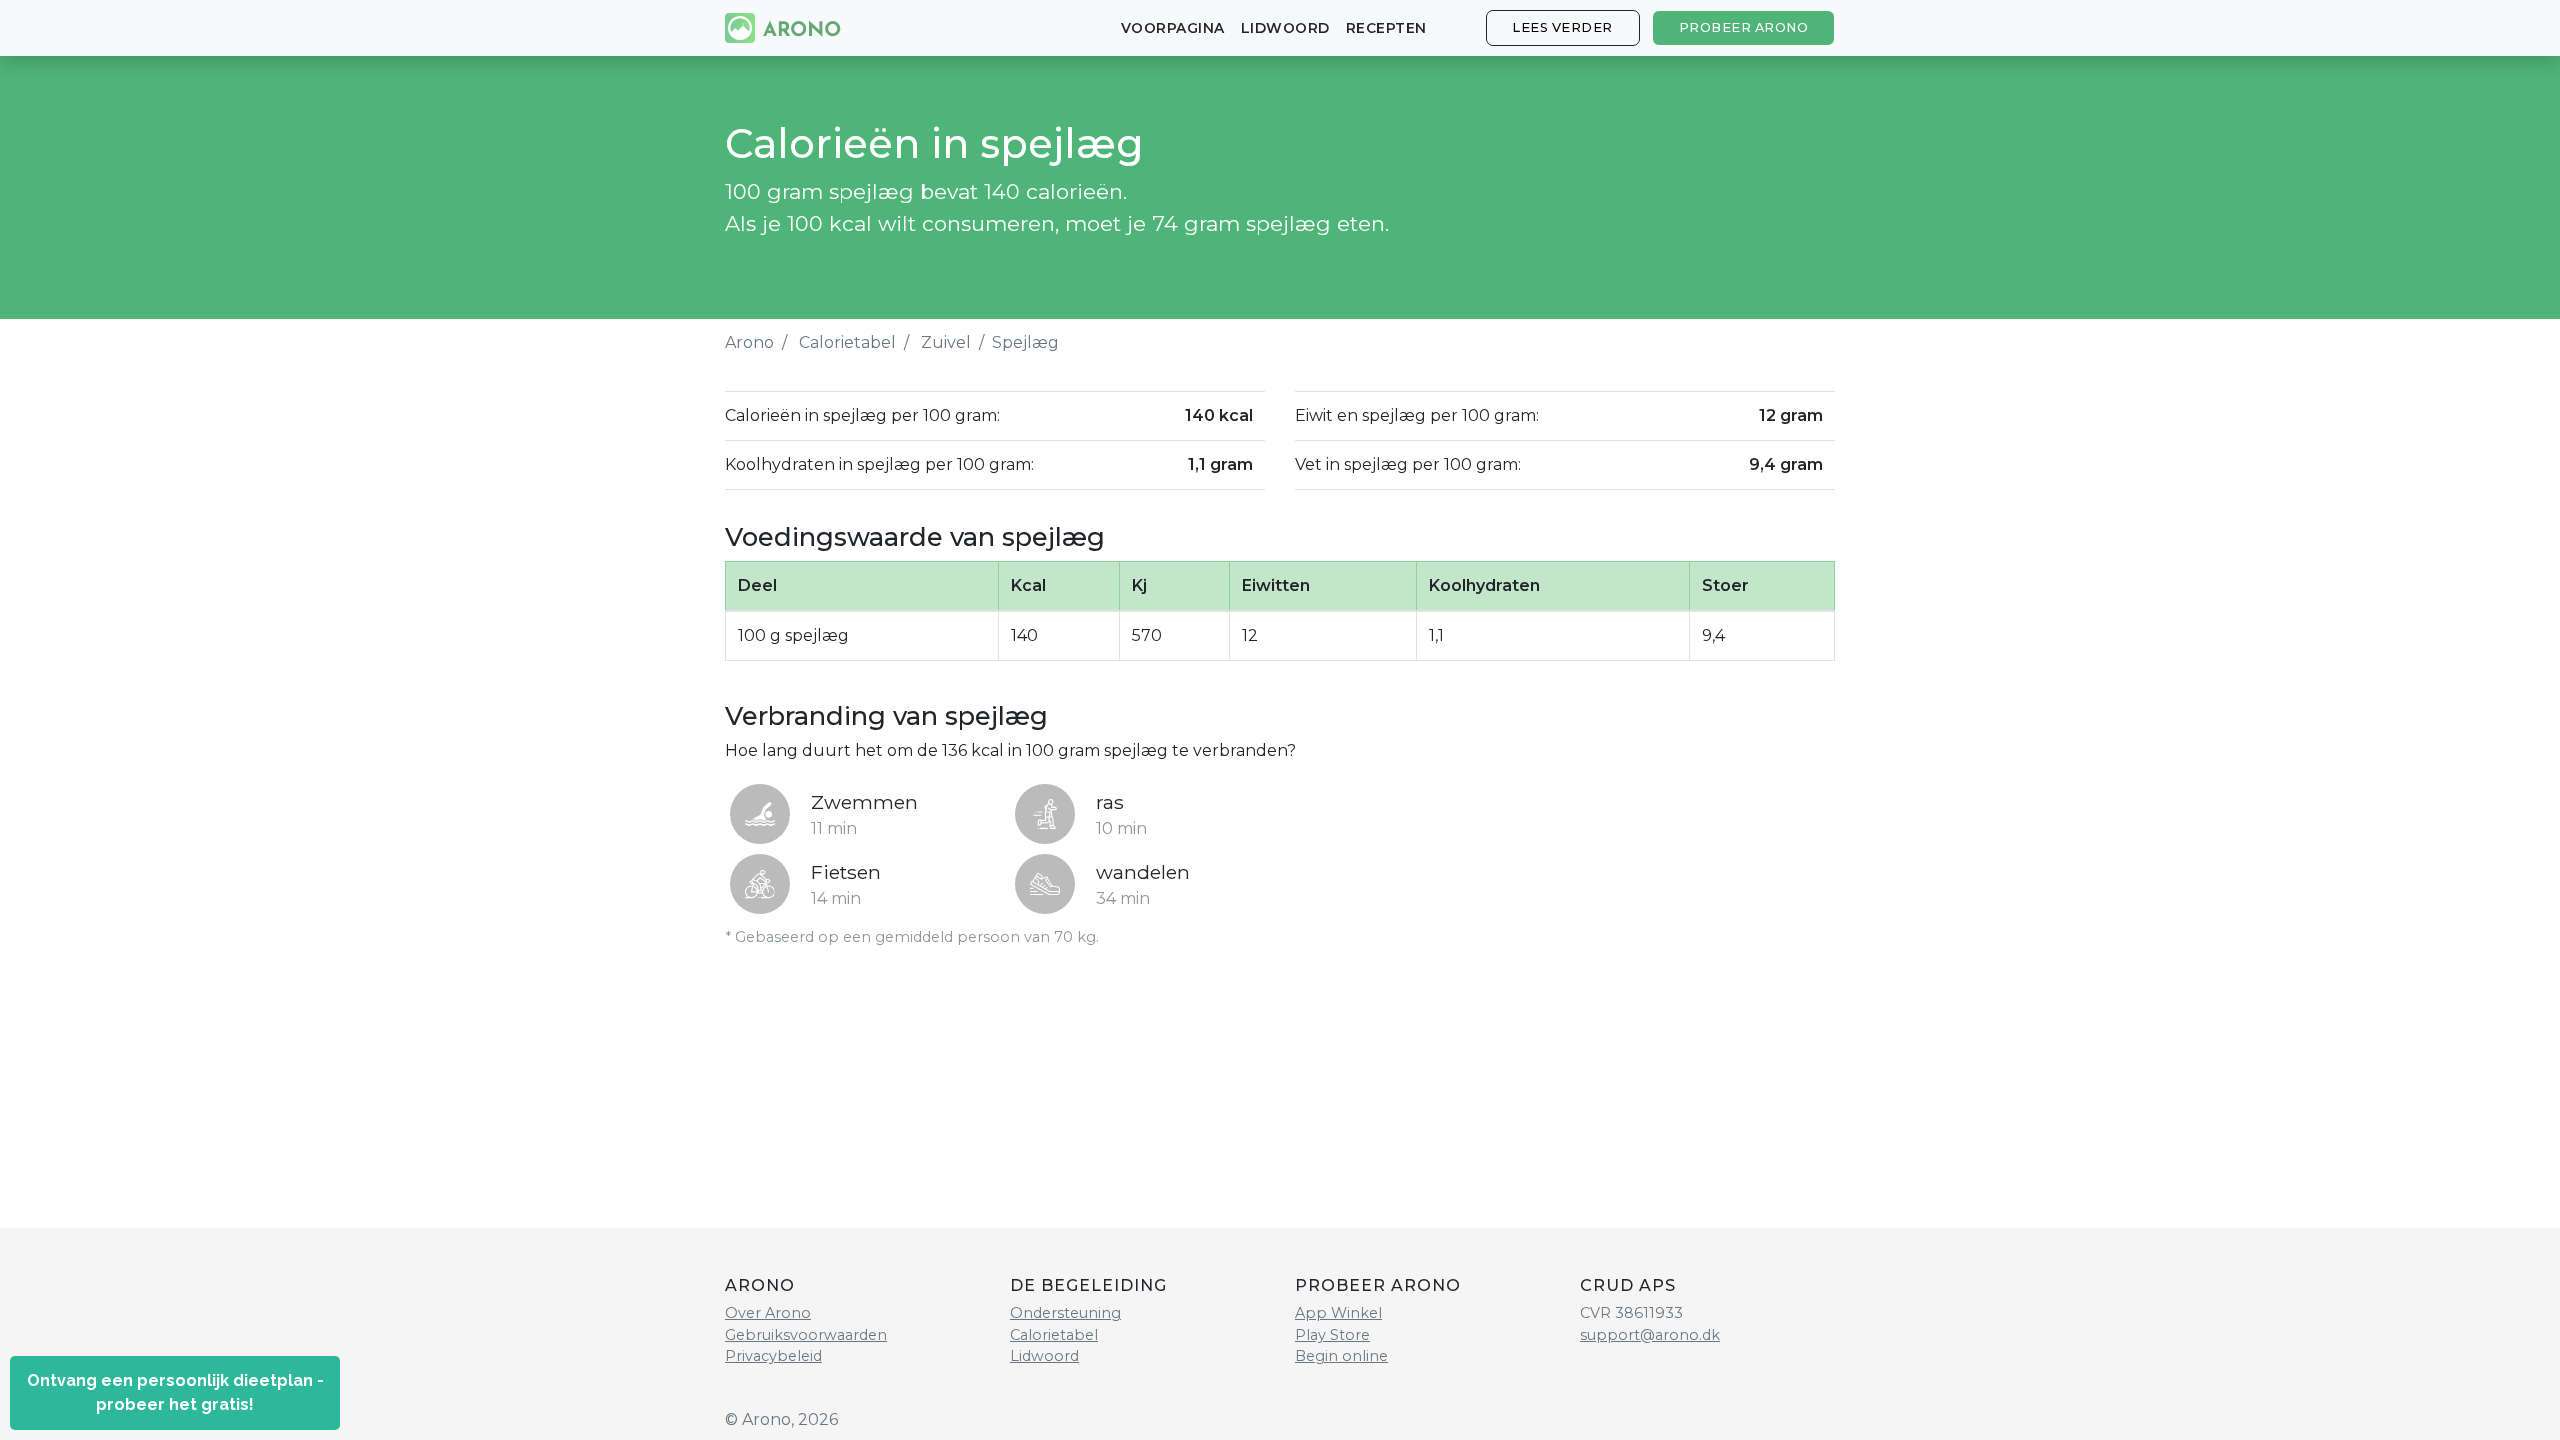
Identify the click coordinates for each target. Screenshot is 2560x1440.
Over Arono (768, 1313)
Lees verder (1562, 27)
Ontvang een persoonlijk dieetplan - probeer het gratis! (175, 1392)
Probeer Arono (1744, 27)
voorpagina (1173, 28)
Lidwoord (1285, 28)
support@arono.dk (1650, 1335)
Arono (749, 342)
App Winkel (1338, 1313)
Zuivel (946, 342)
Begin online (1341, 1356)
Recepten (1386, 28)
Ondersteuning (1065, 1313)
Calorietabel (847, 342)
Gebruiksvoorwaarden (806, 1335)
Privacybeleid (773, 1356)
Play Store (1332, 1335)
